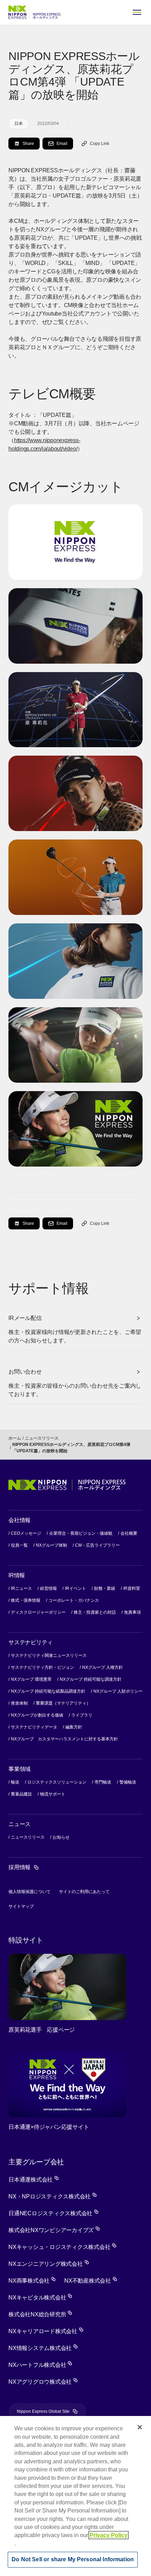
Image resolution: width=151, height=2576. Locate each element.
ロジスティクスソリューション (57, 1782)
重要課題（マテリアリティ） (63, 1703)
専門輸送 (103, 1782)
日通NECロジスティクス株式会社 (54, 2213)
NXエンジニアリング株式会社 (49, 2264)
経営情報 (48, 1588)
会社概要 (129, 1533)
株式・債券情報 (26, 1600)
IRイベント (75, 1588)
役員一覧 (19, 1545)
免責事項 (132, 1612)
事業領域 (19, 1769)
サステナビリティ (31, 1642)
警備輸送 (128, 1782)
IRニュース (21, 1588)
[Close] (140, 2427)
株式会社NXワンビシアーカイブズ (54, 2230)
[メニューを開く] (137, 12)
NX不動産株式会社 (91, 2281)
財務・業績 (105, 1588)
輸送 (15, 1782)
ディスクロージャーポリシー (38, 1612)
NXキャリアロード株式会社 (46, 2331)
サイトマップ (21, 1906)
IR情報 (17, 1575)
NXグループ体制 (51, 1545)
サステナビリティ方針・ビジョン (42, 1667)
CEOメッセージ (26, 1533)
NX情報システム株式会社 (43, 2348)
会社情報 (19, 1520)
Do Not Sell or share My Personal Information (73, 2559)
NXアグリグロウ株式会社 (43, 2382)
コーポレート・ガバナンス (74, 1600)
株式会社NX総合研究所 (40, 2314)
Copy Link (100, 144)
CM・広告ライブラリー (97, 1545)
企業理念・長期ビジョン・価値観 (81, 1533)
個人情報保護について (29, 1892)
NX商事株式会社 (32, 2281)
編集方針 (74, 1727)
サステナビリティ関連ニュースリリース (49, 1655)
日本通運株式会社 (34, 2180)
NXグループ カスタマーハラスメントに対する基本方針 (64, 1739)
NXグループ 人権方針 (103, 1667)
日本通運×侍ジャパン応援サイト (49, 2127)
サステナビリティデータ (34, 1727)
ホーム (15, 1438)
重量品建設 (21, 1794)
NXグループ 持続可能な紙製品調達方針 (48, 1691)
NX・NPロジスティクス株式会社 (53, 2196)
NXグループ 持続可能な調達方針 (91, 1679)
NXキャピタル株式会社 (40, 2298)
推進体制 (19, 1703)
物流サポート (53, 1794)
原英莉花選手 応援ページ (42, 2030)
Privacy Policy (109, 2535)
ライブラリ (82, 1715)
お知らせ (61, 1837)
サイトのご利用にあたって (84, 1892)
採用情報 (24, 1867)
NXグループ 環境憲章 (31, 1679)
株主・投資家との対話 (95, 1612)
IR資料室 (132, 1588)
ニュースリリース (42, 1438)
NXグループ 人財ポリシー (118, 1691)
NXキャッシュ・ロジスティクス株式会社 (63, 2247)
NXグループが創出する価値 (37, 1715)
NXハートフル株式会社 (40, 2365)
